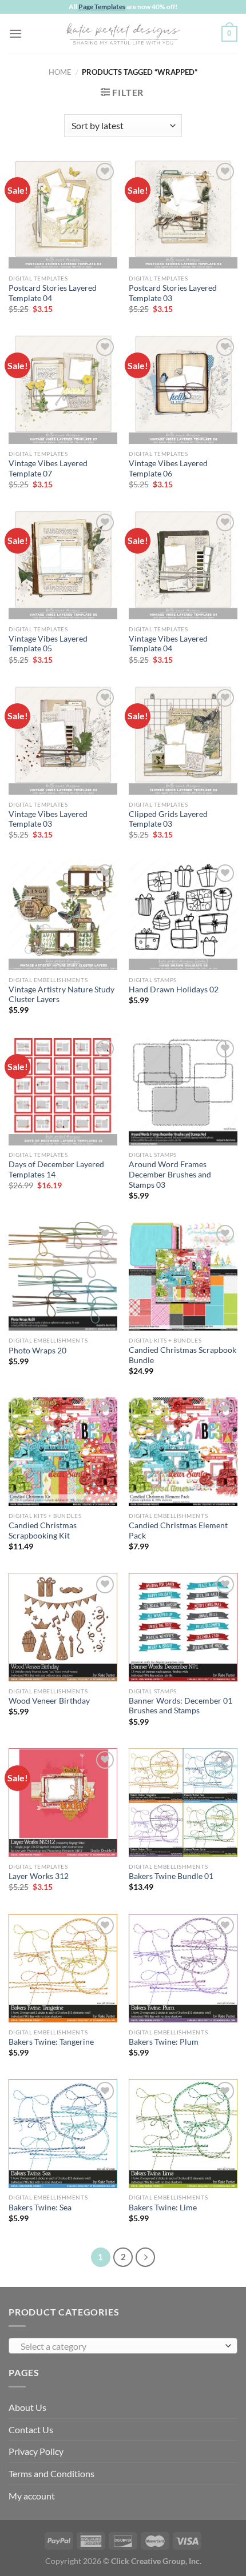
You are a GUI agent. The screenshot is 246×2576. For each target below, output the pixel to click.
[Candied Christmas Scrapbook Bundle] (183, 1276)
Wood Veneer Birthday (49, 1701)
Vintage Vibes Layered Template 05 (48, 644)
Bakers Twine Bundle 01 (171, 1876)
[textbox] (120, 2346)
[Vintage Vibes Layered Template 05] (63, 565)
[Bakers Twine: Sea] (63, 2133)
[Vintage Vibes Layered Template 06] (183, 390)
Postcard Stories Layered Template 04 (53, 293)
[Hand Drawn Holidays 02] (183, 916)
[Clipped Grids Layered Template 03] (183, 740)
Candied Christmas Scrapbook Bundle (182, 1355)
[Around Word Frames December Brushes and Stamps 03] (183, 1091)
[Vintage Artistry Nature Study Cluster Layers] (63, 916)
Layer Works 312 (39, 1876)
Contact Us (31, 2429)
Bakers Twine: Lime (163, 2208)
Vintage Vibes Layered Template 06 (168, 468)
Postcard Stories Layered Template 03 (173, 293)
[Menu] (15, 33)
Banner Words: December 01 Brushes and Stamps (180, 1706)
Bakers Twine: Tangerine (51, 2042)
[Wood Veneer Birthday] (63, 1627)
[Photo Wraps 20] (63, 1276)
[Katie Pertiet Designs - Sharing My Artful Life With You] (123, 34)
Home (60, 72)
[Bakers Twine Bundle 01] (183, 1802)
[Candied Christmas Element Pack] (183, 1452)
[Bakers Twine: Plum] (183, 1968)
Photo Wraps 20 (37, 1351)
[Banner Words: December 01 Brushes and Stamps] (183, 1627)
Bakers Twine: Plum (164, 2042)
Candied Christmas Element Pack (178, 1531)
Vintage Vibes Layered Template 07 (48, 468)
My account (32, 2496)
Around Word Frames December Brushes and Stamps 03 (170, 1174)
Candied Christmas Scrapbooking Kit (43, 1531)
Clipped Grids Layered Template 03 (168, 819)
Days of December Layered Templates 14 (56, 1169)
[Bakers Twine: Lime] (183, 2133)
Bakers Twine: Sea (40, 2208)
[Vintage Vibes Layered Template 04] (183, 565)
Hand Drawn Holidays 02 (174, 989)
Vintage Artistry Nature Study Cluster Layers (61, 995)
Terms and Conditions (51, 2473)
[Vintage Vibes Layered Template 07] (63, 390)
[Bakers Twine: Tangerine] (63, 1968)
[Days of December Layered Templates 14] (63, 1091)
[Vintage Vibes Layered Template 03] (63, 740)
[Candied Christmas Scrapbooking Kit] (63, 1452)
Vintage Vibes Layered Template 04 (168, 644)
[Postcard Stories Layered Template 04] (63, 214)
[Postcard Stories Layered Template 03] (183, 214)
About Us (27, 2407)
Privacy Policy (36, 2451)
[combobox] (123, 2346)
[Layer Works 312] (63, 1802)
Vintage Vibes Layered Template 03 (48, 819)
